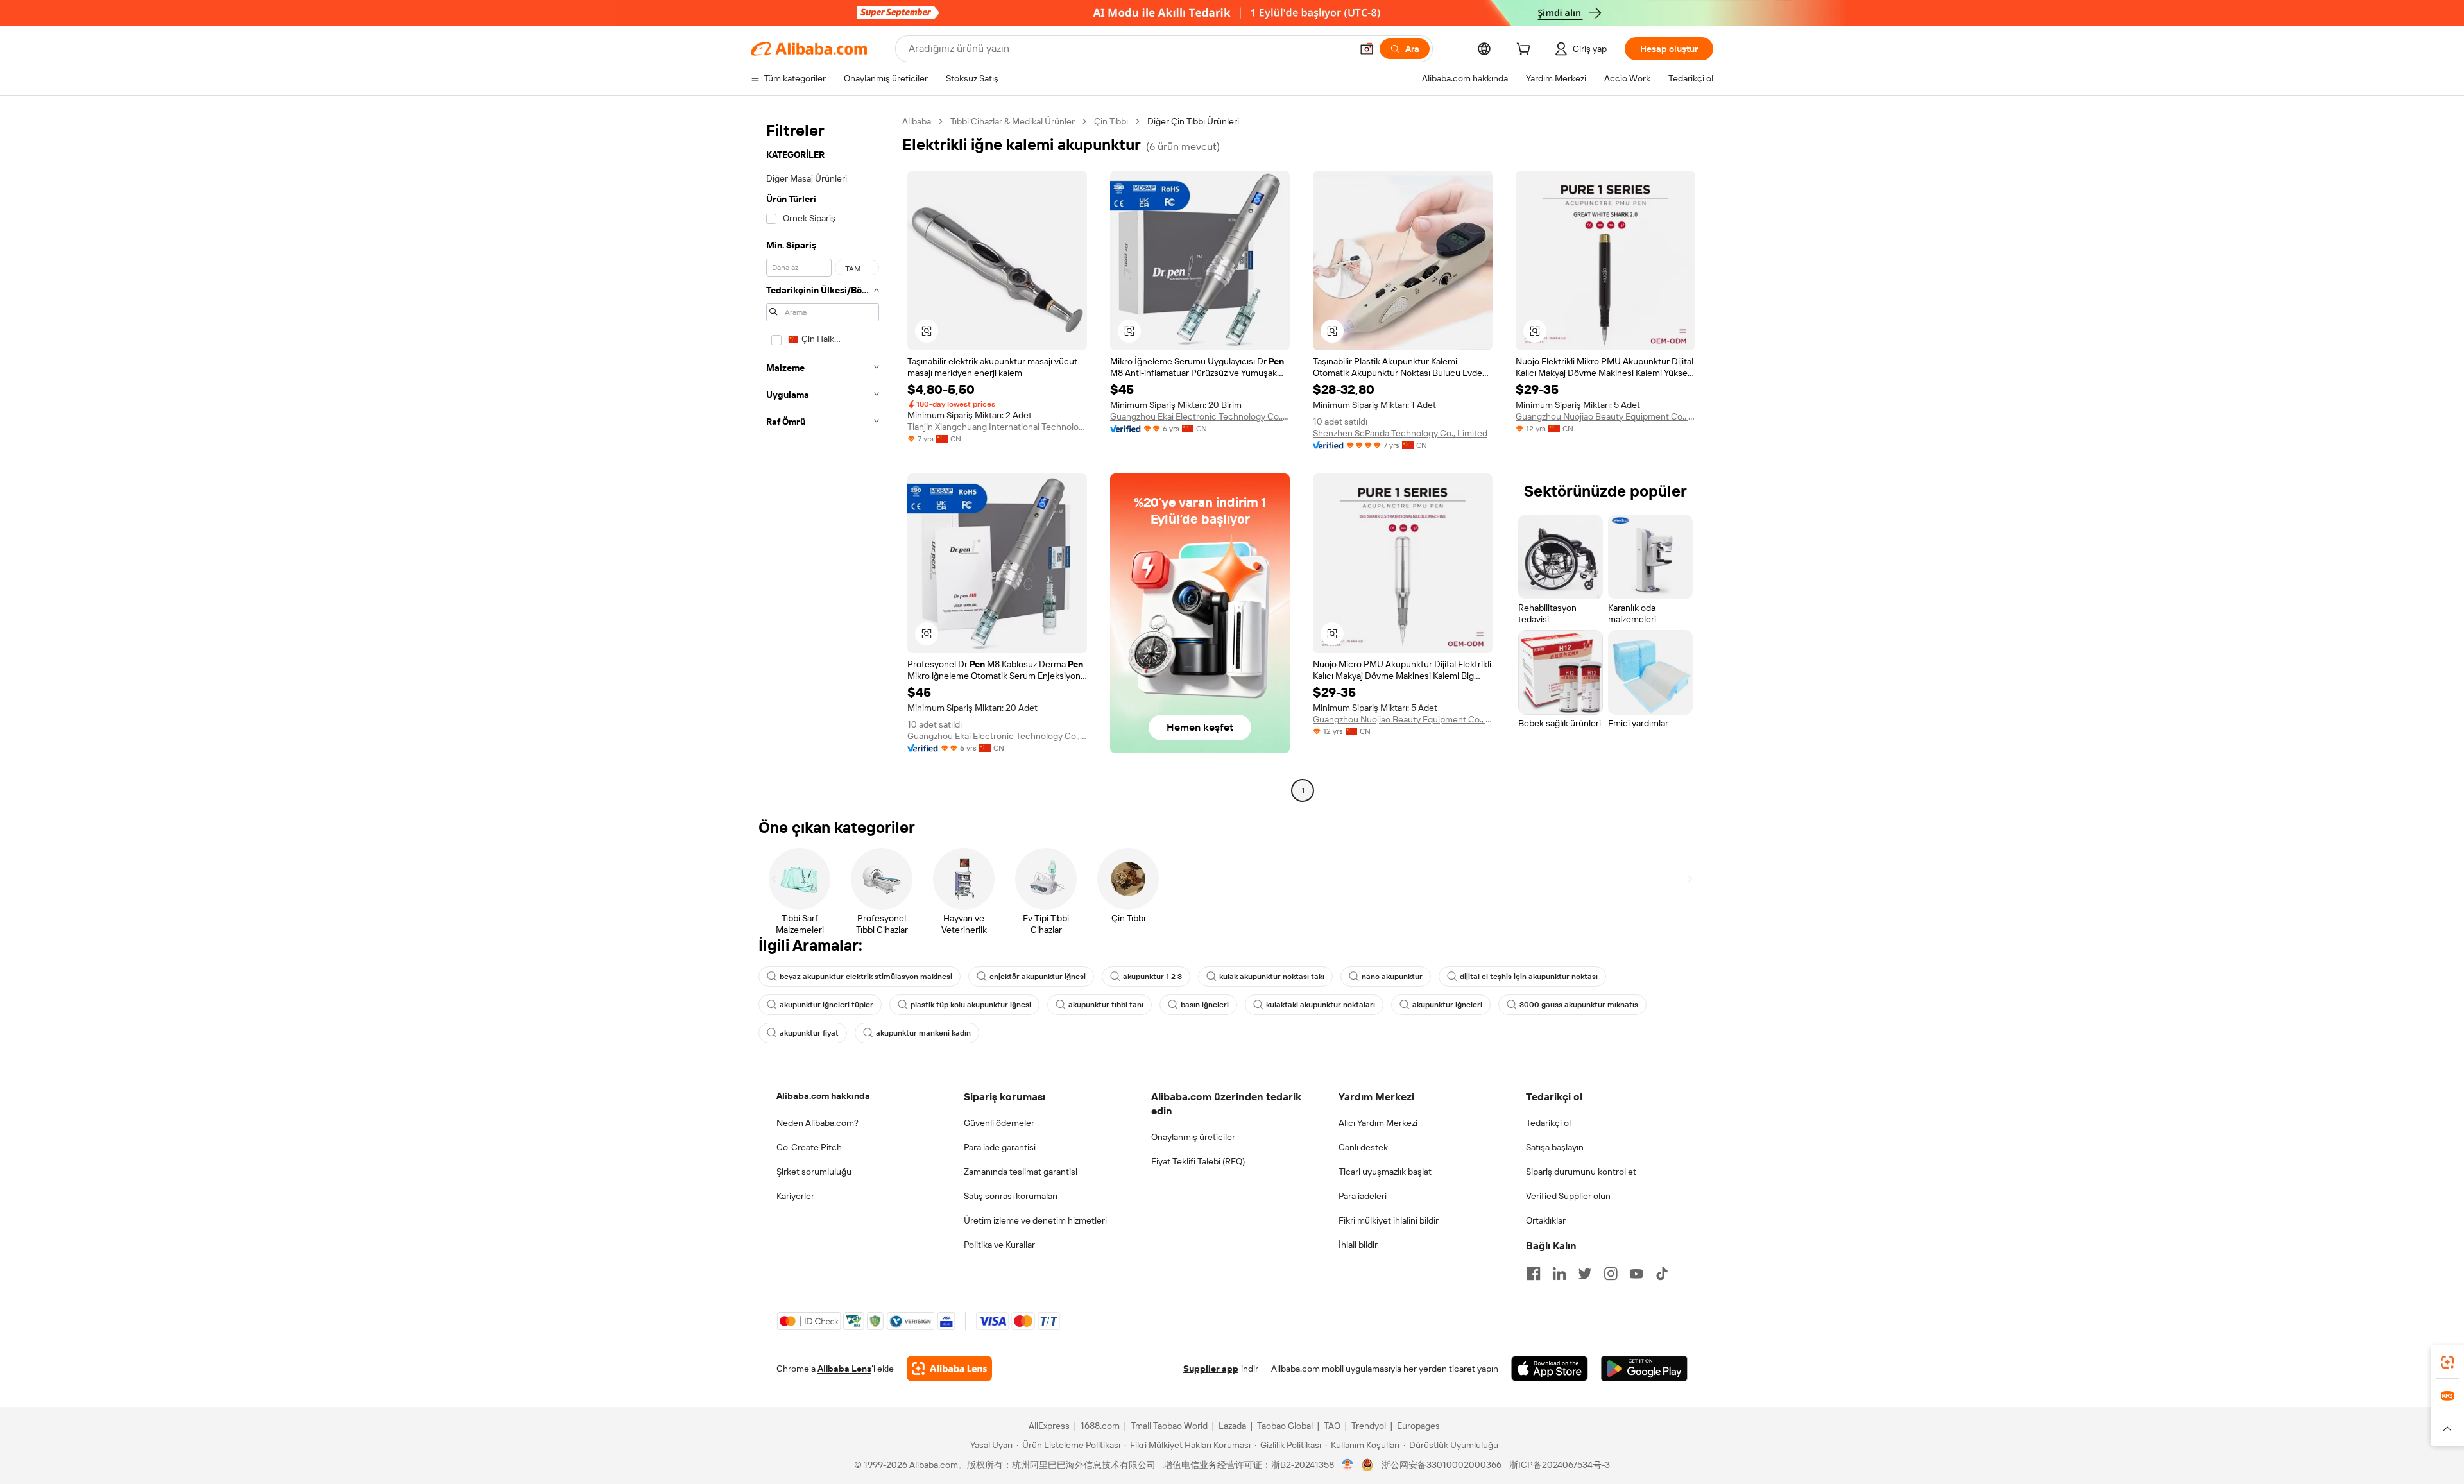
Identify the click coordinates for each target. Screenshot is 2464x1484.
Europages (1418, 1426)
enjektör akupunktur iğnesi (1038, 977)
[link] (2447, 1362)
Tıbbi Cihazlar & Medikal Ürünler (1013, 121)
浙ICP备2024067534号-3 (1560, 1465)
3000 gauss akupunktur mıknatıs (1579, 1005)
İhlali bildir (1358, 1245)
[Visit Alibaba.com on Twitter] (1585, 1274)
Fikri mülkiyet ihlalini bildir (1389, 1220)
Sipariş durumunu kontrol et (1581, 1172)
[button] (1367, 49)
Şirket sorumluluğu (814, 1172)
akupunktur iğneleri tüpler (826, 1005)
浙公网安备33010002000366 (1442, 1465)
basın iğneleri (1205, 1005)
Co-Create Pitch (809, 1147)
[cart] (1526, 51)
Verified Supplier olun (1568, 1196)
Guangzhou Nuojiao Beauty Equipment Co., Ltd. (1605, 416)
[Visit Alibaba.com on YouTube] (1636, 1274)
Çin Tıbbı (1111, 121)
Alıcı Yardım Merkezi (1378, 1123)
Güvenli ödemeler (999, 1123)
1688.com (1100, 1426)
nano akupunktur (1392, 977)
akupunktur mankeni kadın (923, 1033)
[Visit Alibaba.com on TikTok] (1662, 1274)
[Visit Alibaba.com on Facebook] (1534, 1274)
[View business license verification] (1348, 1465)
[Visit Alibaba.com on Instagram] (1611, 1274)
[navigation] (823, 457)
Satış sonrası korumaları (1011, 1196)
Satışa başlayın (1555, 1147)
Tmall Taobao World (1169, 1426)
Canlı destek (1363, 1147)
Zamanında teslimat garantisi (1021, 1172)
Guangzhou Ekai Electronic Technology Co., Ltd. (1200, 416)
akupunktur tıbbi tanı (1106, 1005)
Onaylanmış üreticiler (1193, 1137)
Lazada (1232, 1426)
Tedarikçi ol (1548, 1123)
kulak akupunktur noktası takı (1272, 977)
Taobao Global (1285, 1426)
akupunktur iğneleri (1447, 1005)
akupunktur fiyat (809, 1033)
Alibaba (917, 121)
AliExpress (1049, 1426)
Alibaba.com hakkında (823, 1096)
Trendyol (1369, 1426)
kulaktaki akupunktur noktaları (1321, 1005)
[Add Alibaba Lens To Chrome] (949, 1369)
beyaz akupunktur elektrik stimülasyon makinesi (866, 977)
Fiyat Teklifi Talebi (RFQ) (1198, 1161)
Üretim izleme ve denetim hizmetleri (1035, 1220)
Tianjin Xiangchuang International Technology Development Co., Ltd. (997, 427)
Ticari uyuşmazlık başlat (1385, 1172)
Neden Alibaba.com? (817, 1123)
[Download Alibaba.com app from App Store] (1550, 1369)
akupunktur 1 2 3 (1152, 977)
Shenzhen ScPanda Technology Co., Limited (1400, 433)
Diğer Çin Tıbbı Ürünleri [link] (1193, 121)
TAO (1332, 1426)
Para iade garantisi (1000, 1147)
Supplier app (1211, 1369)
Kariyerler (795, 1196)
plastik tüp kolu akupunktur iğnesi (971, 1005)
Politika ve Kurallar (999, 1245)
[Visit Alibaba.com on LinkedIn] (1559, 1274)
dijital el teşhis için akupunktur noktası (1529, 977)
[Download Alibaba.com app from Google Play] (1644, 1369)
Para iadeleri (1363, 1196)
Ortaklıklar (1546, 1220)
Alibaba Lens (844, 1369)
